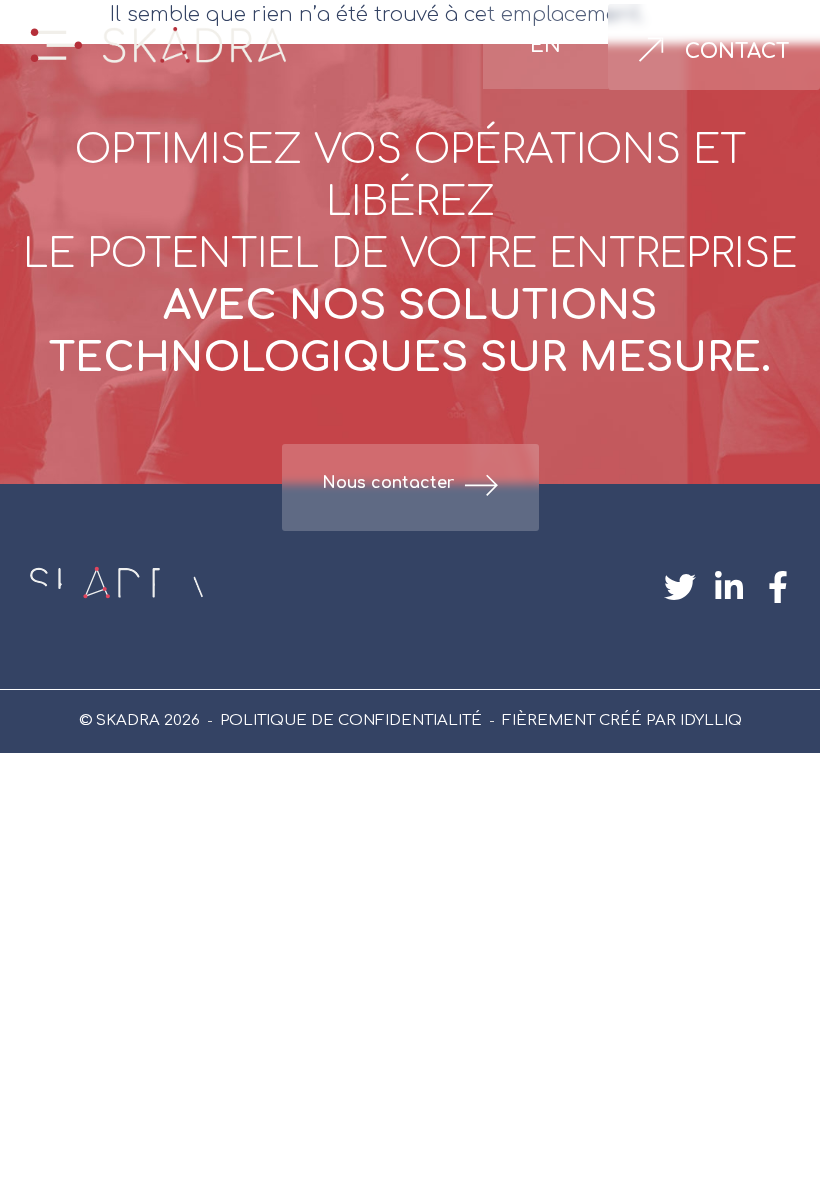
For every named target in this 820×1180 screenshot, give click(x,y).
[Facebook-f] (777, 586)
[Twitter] (680, 586)
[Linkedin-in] (728, 586)
